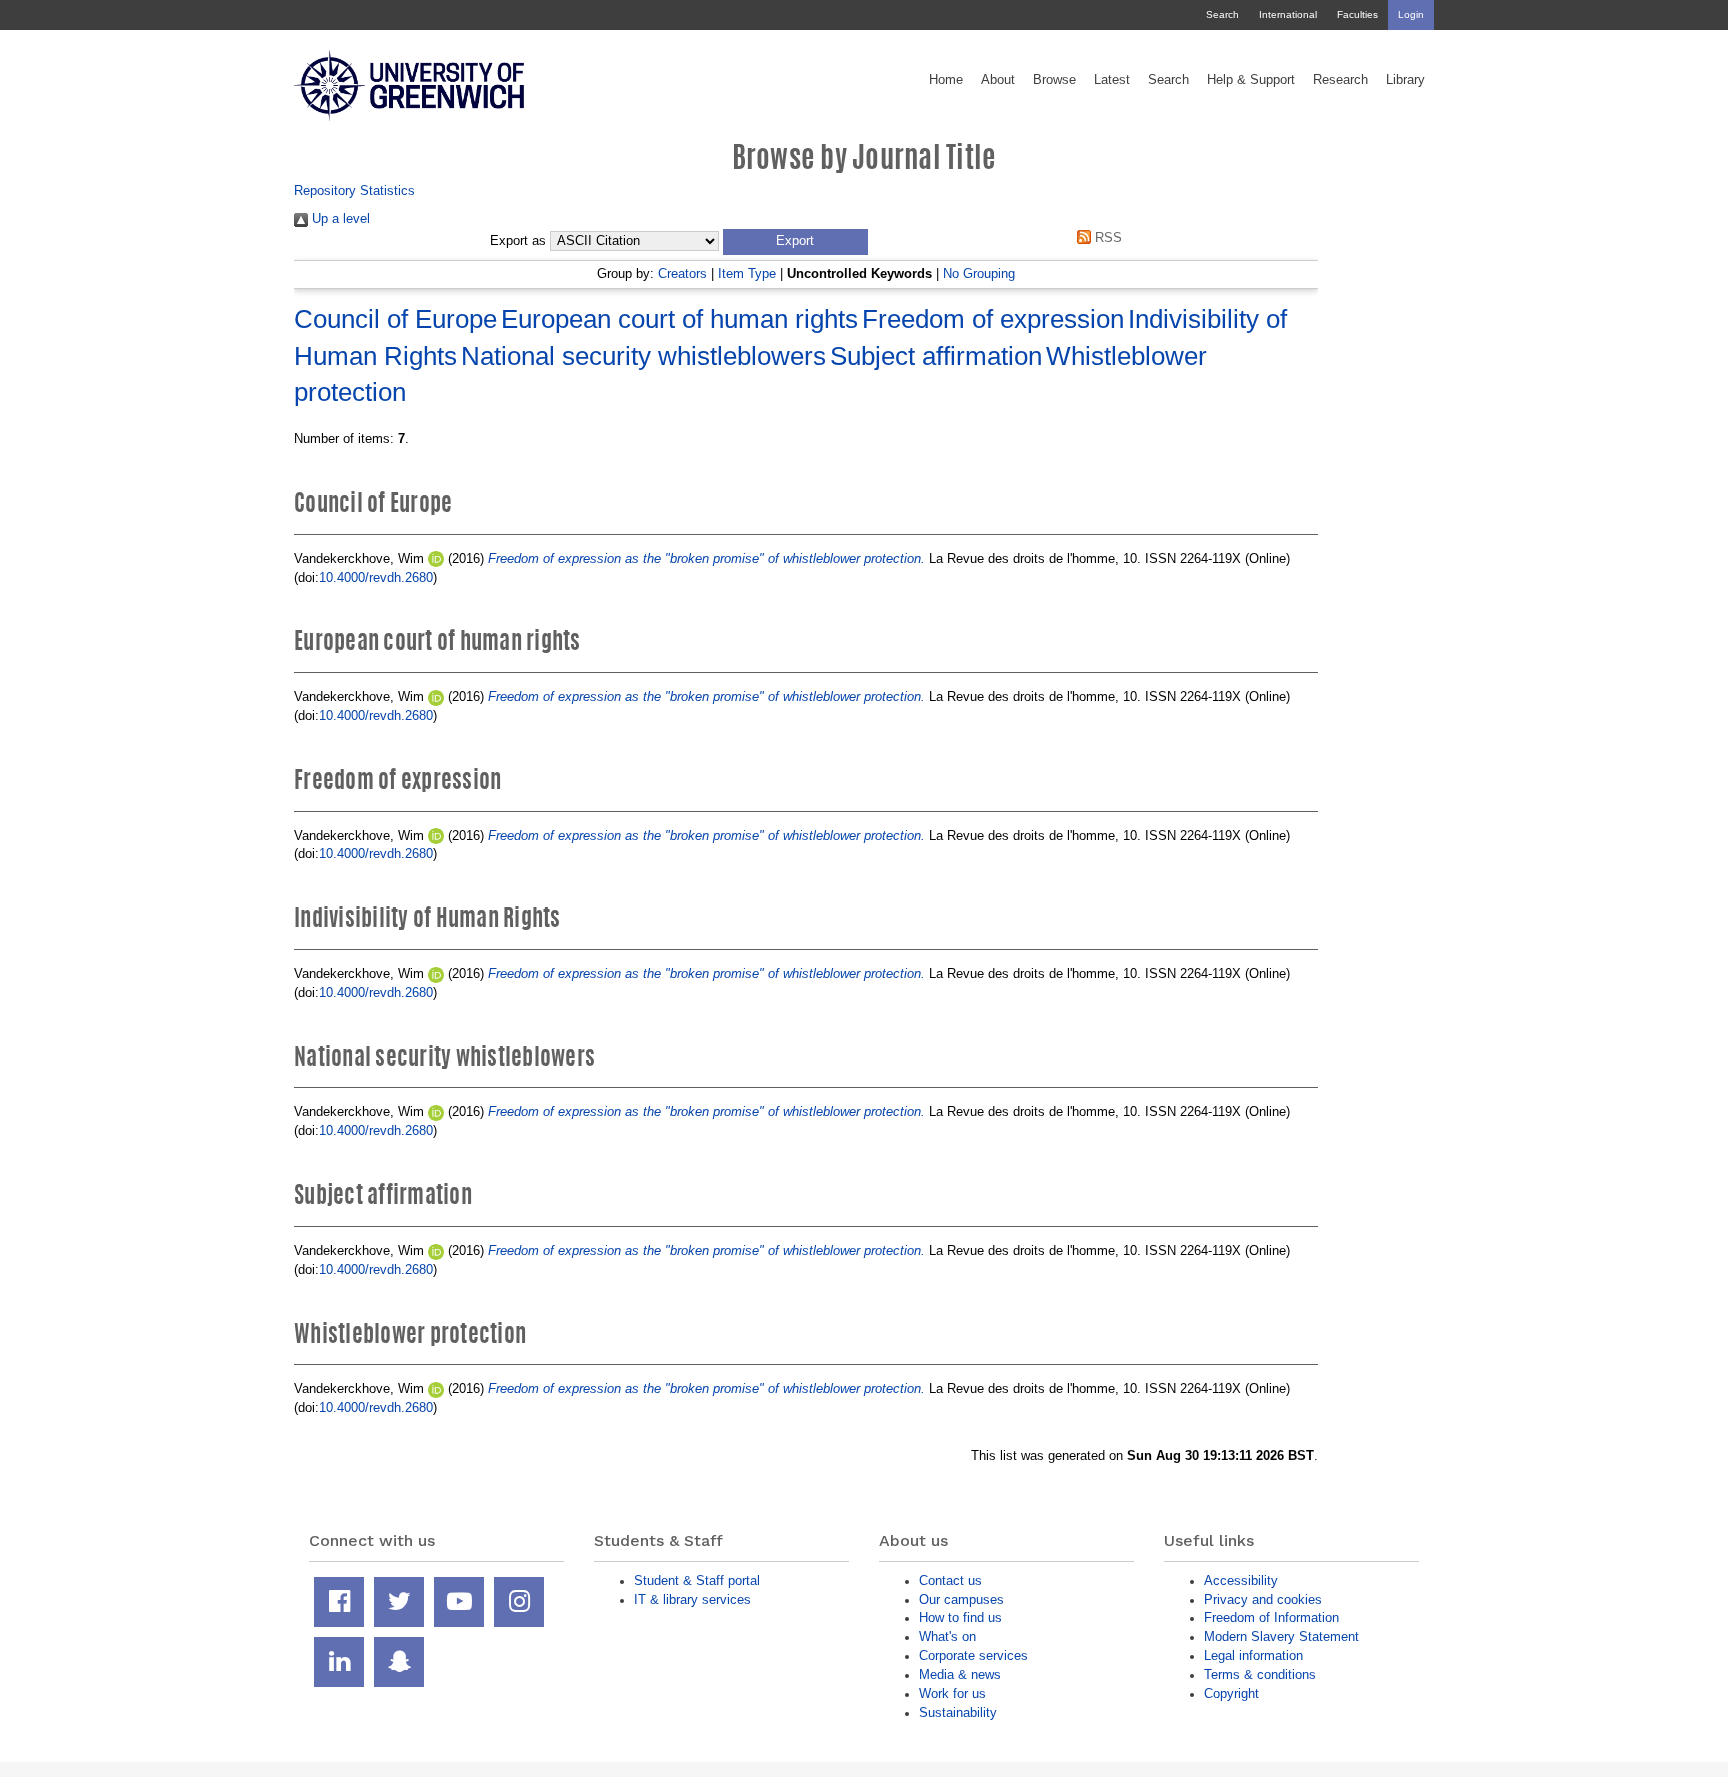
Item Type (747, 273)
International (1288, 14)
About (998, 80)
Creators (682, 273)
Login (1411, 14)
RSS (1106, 237)
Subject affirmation (936, 356)
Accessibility (1241, 1580)
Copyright (1231, 1693)
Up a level (339, 218)
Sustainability (958, 1712)
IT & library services (692, 1599)
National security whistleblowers (643, 356)
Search (1222, 14)
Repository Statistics (354, 190)
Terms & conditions (1260, 1674)
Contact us (950, 1580)
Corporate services (973, 1655)
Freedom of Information (1271, 1617)
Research (1340, 80)
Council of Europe (395, 319)
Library (1405, 80)
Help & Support (1251, 80)
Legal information (1253, 1655)
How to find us (960, 1617)
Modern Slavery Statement (1281, 1636)
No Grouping (979, 273)
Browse (1054, 80)
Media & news (960, 1674)
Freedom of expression (993, 319)
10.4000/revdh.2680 (376, 577)
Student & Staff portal (697, 1580)
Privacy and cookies (1263, 1599)
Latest (1112, 80)
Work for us (952, 1693)
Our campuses (961, 1599)
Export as (518, 241)
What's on (947, 1636)
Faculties (1357, 14)
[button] (795, 242)
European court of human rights (679, 319)
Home (946, 80)
